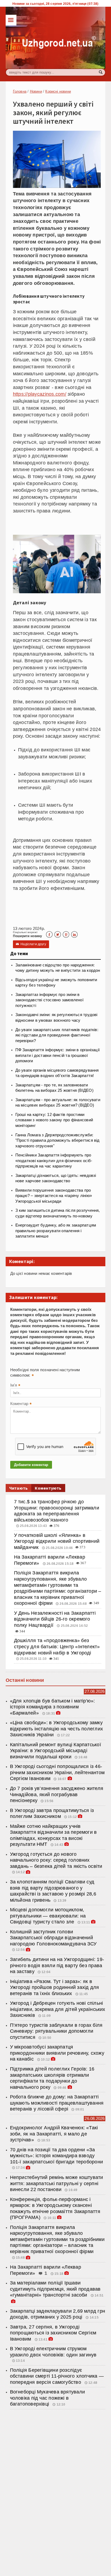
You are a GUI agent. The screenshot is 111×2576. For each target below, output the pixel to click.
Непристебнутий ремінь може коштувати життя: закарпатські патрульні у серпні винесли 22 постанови (57, 2183)
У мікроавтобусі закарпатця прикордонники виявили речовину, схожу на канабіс (57, 2053)
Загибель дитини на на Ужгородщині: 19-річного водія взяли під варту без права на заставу (57, 1965)
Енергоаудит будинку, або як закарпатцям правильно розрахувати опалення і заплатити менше (56, 1231)
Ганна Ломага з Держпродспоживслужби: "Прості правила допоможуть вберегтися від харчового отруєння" (58, 1140)
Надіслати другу (31, 944)
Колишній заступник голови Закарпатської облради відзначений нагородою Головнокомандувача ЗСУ (53, 1938)
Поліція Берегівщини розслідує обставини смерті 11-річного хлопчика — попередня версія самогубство (57, 2376)
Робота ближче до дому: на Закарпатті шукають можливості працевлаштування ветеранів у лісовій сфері (57, 2103)
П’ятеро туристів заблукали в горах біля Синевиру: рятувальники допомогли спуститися (56, 2031)
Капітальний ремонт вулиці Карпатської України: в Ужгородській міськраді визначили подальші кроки (55, 1751)
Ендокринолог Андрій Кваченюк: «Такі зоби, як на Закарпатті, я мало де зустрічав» (54, 2134)
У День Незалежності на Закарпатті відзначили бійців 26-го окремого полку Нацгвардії (55, 1619)
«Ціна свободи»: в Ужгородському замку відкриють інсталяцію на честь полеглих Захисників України (56, 1729)
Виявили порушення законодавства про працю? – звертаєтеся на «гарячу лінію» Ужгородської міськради (54, 1196)
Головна (20, 91)
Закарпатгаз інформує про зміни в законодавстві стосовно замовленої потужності (49, 1000)
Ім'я (15, 1386)
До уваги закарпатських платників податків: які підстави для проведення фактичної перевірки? (57, 1035)
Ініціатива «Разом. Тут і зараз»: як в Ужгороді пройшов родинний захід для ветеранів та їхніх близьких (55, 1987)
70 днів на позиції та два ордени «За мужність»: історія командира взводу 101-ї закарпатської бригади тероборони (56, 2156)
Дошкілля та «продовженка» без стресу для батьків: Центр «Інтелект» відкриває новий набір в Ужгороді (57, 1647)
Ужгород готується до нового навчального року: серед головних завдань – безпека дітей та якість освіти (56, 1860)
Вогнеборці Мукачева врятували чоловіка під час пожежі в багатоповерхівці (47, 2398)
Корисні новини (58, 91)
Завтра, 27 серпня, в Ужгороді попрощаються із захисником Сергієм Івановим (53, 2333)
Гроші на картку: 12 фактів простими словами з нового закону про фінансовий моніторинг (54, 1120)
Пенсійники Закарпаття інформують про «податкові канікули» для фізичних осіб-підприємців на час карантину (54, 1161)
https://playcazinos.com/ (40, 394)
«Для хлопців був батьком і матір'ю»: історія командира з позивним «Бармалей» (53, 1707)
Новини (36, 91)
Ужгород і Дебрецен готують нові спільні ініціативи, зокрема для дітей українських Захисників (58, 2009)
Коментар (21, 1404)
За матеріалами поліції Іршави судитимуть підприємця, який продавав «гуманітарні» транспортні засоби (55, 2289)
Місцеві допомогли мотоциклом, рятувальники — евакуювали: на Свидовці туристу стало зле (48, 1916)
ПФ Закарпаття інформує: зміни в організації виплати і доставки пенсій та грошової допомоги (58, 1055)
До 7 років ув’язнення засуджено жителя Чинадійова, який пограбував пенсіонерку (57, 1794)
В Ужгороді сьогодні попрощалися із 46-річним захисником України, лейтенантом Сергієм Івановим (57, 1772)
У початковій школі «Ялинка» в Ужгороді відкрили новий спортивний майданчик (57, 1541)
